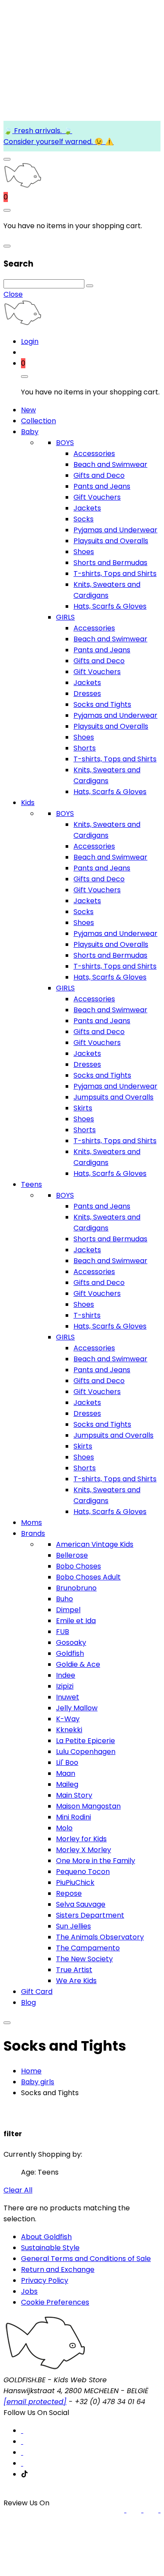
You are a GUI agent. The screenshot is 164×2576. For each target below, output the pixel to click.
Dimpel (68, 1610)
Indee (66, 1675)
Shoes (84, 552)
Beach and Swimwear (110, 464)
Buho (65, 1599)
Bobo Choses (79, 1566)
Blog (28, 2002)
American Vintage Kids (95, 1544)
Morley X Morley (84, 1850)
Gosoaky (71, 1643)
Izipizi (65, 1686)
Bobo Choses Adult (88, 1577)
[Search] (90, 286)
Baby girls (38, 2082)
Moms (31, 1523)
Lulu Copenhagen (86, 1752)
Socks (84, 519)
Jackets (87, 508)
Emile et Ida (76, 1621)
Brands (33, 1533)
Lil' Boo (67, 1762)
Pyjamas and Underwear (115, 530)
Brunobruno (76, 1588)
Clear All (18, 2190)
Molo (64, 1828)
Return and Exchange (58, 2269)
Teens (31, 1184)
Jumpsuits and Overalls (113, 1097)
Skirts (83, 1108)
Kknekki (69, 1730)
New (28, 410)
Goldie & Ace (78, 1664)
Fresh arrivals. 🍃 (42, 131)
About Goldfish (46, 2237)
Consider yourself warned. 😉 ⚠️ (59, 142)
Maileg (67, 1784)
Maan (66, 1773)
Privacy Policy (45, 2280)
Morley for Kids (81, 1839)
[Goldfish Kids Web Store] (23, 186)
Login (30, 341)
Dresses (87, 694)
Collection (38, 421)
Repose (69, 1893)
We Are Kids (76, 1981)
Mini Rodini (73, 1817)
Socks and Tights (102, 704)
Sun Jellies (73, 1926)
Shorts (85, 748)
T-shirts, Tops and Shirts (115, 574)
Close (13, 294)
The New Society (84, 1959)
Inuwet (68, 1697)
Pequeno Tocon (83, 1872)
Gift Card (37, 1992)
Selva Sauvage (81, 1904)
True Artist (74, 1970)
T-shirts (87, 1315)
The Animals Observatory (100, 1937)
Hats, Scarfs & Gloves (110, 606)
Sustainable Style (50, 2248)
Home (31, 2071)
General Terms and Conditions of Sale (86, 2259)
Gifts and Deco (99, 475)
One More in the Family (96, 1861)
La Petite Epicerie (85, 1741)
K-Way (68, 1719)
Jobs (29, 2291)
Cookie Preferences (55, 2302)
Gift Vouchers (97, 497)
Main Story (74, 1795)
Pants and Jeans (102, 486)
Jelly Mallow (77, 1708)
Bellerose (72, 1555)
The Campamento (88, 1948)
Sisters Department (90, 1915)
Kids (28, 803)
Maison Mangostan (88, 1806)
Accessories (94, 454)
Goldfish (70, 1653)
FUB (63, 1632)
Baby (30, 432)
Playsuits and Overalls (111, 541)
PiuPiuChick (75, 1882)
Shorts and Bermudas (110, 563)
